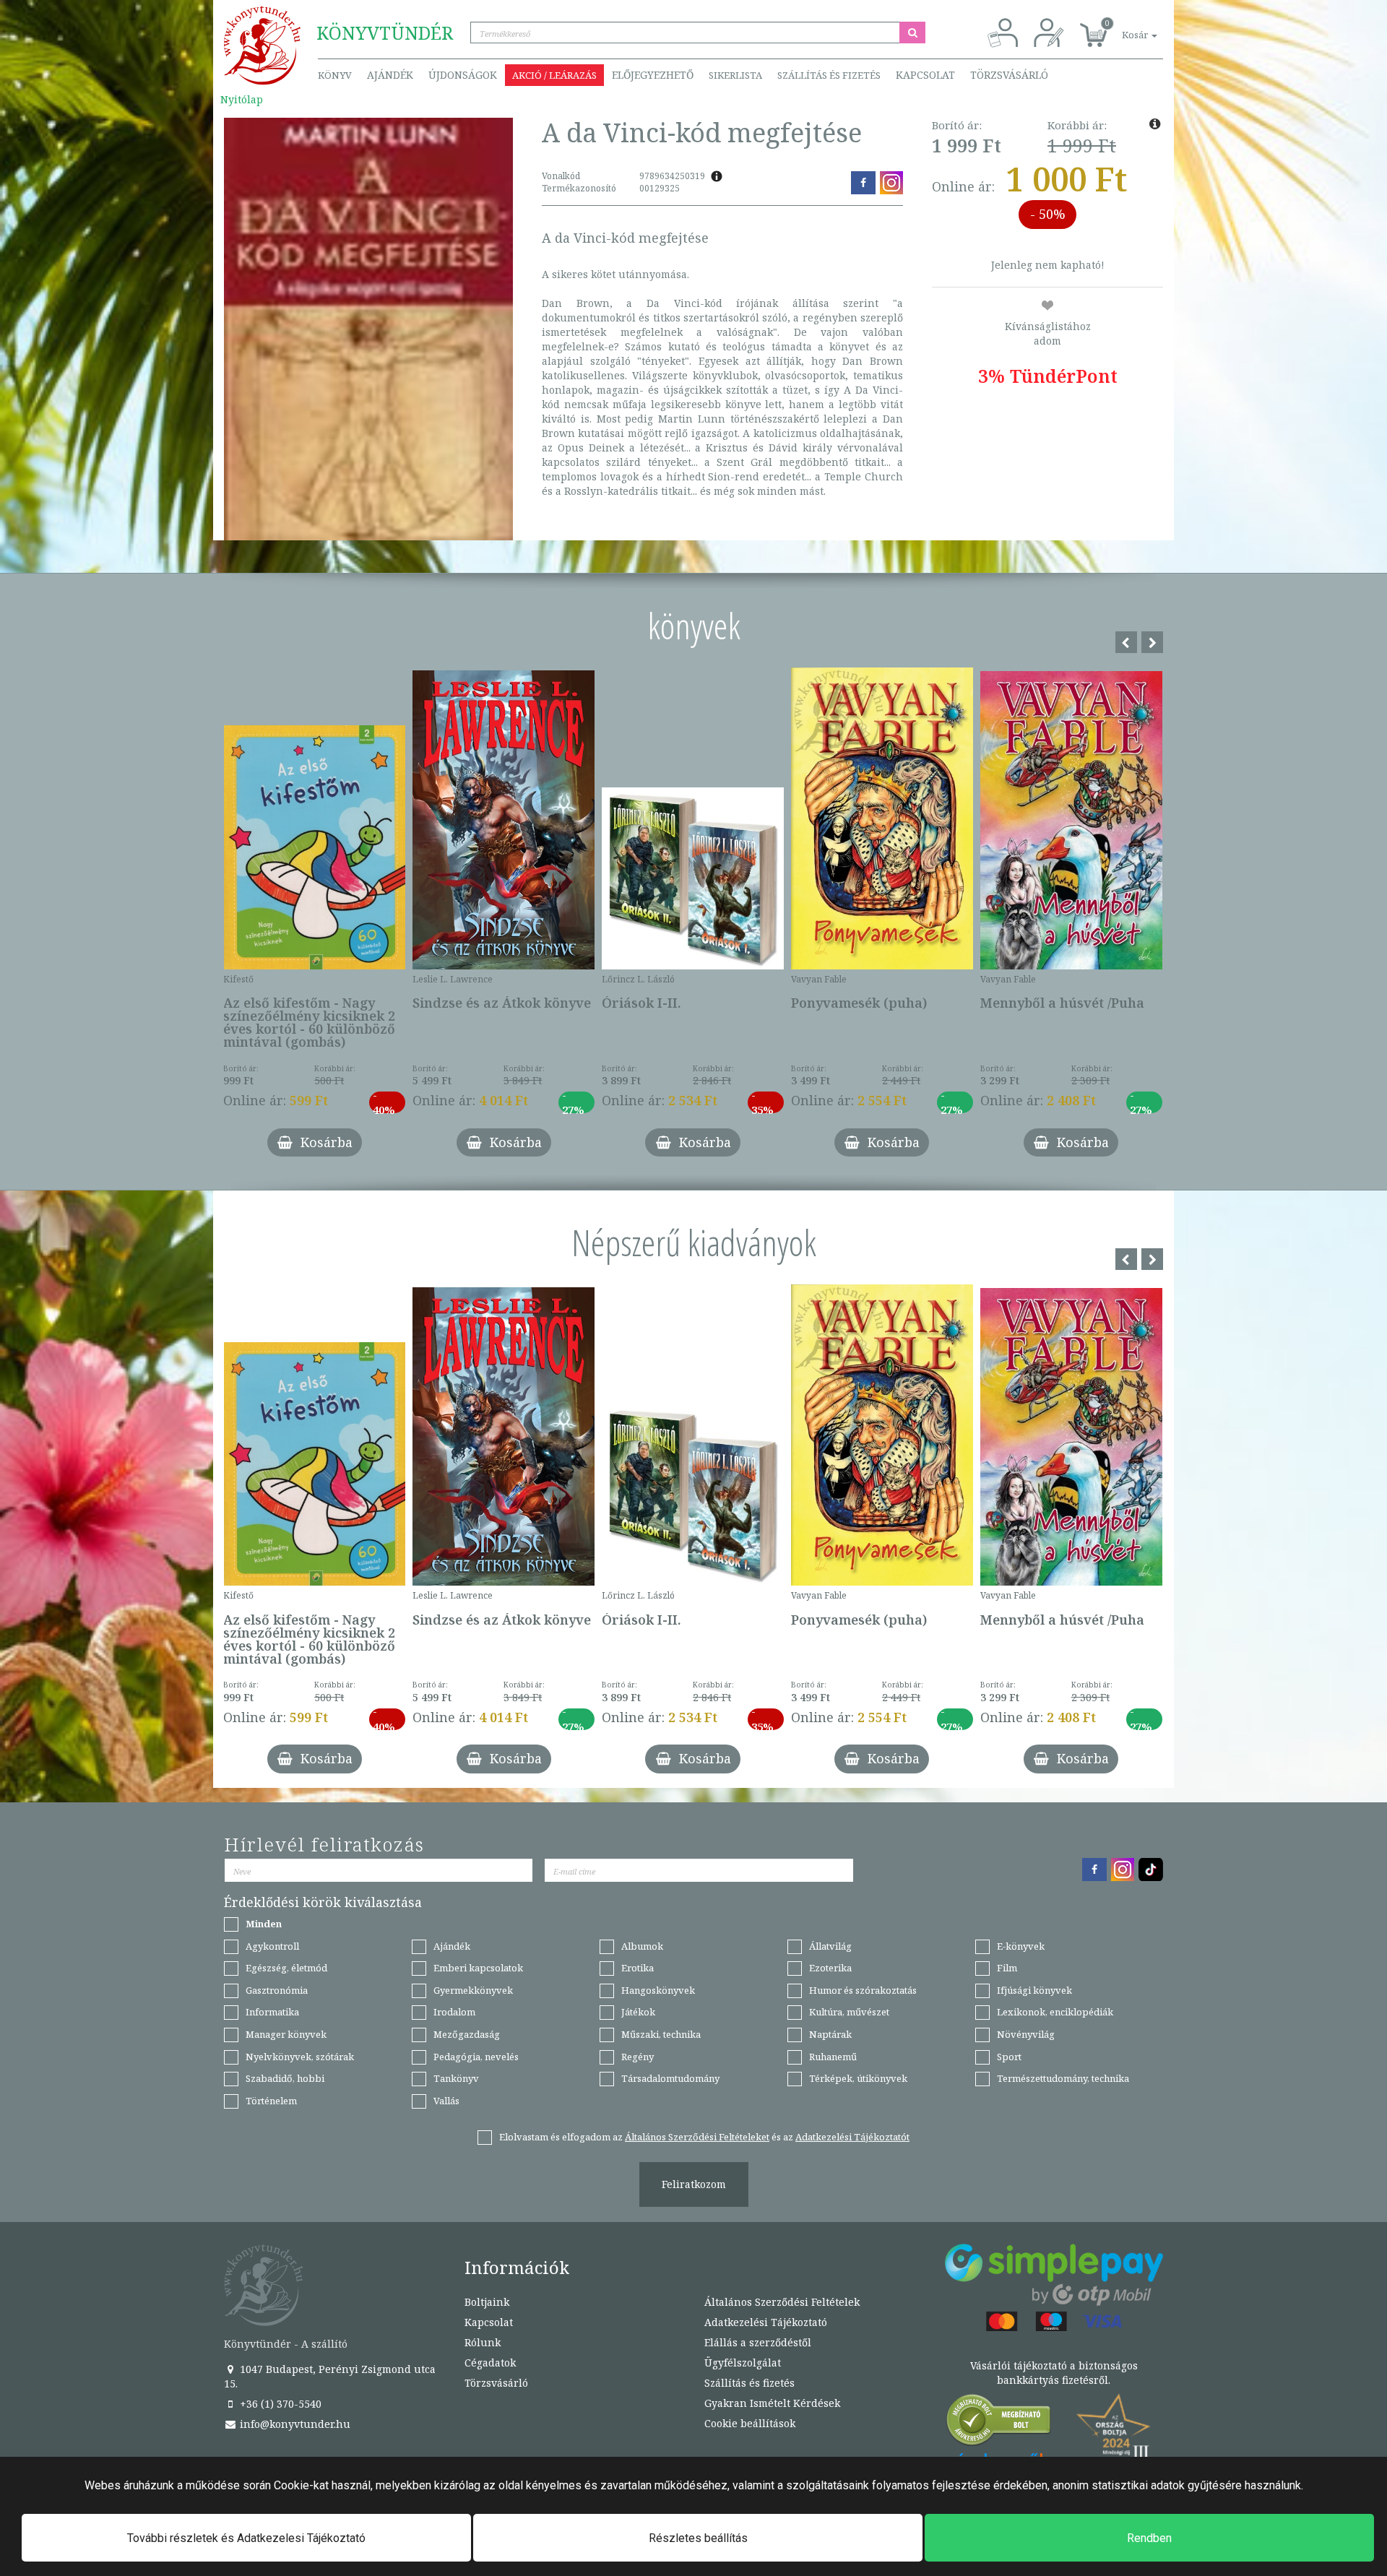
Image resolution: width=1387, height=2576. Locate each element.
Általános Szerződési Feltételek (782, 2302)
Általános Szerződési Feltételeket (697, 2137)
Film (1007, 1968)
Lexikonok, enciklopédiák (1055, 2012)
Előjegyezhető (653, 75)
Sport (1009, 2057)
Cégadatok (490, 2363)
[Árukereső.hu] (999, 2423)
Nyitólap (242, 99)
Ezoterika (830, 1968)
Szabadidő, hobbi (285, 2078)
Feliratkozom (694, 2184)
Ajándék (390, 75)
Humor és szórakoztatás (863, 1990)
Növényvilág (1026, 2034)
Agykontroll (272, 1946)
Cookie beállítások (750, 2423)
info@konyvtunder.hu (294, 2424)
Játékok (638, 2012)
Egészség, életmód (286, 1968)
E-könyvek (1021, 1946)
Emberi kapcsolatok (478, 1968)
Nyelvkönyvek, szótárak (300, 2057)
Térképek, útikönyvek (858, 2078)
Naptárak (830, 2034)
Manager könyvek (286, 2034)
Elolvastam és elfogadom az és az (704, 2137)
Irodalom (454, 2012)
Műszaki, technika (661, 2034)
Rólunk (483, 2342)
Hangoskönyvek (658, 1990)
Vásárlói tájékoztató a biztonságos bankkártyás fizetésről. (1054, 2373)
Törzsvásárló (1009, 75)
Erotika (638, 1968)
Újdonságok (463, 75)
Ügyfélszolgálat (743, 2363)
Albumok (642, 1946)
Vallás (446, 2101)
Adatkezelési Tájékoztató (766, 2322)
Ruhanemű (833, 2057)
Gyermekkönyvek (473, 1990)
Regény (638, 2057)
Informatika (272, 2012)
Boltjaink (487, 2302)
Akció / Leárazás (554, 75)
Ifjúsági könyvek (1034, 1990)
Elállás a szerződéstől (758, 2342)
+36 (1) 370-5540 (279, 2404)
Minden (264, 1924)
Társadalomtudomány (670, 2078)
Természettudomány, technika (1063, 2078)
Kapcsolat (925, 75)
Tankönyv (456, 2078)
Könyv (335, 75)
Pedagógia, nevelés (476, 2057)
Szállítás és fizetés (829, 75)
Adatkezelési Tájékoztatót (852, 2137)
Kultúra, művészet (849, 2012)
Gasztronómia (277, 1990)
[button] (1123, 27)
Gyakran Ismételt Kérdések (772, 2403)
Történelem (271, 2101)
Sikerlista (735, 75)
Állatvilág (830, 1946)
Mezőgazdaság (467, 2034)
